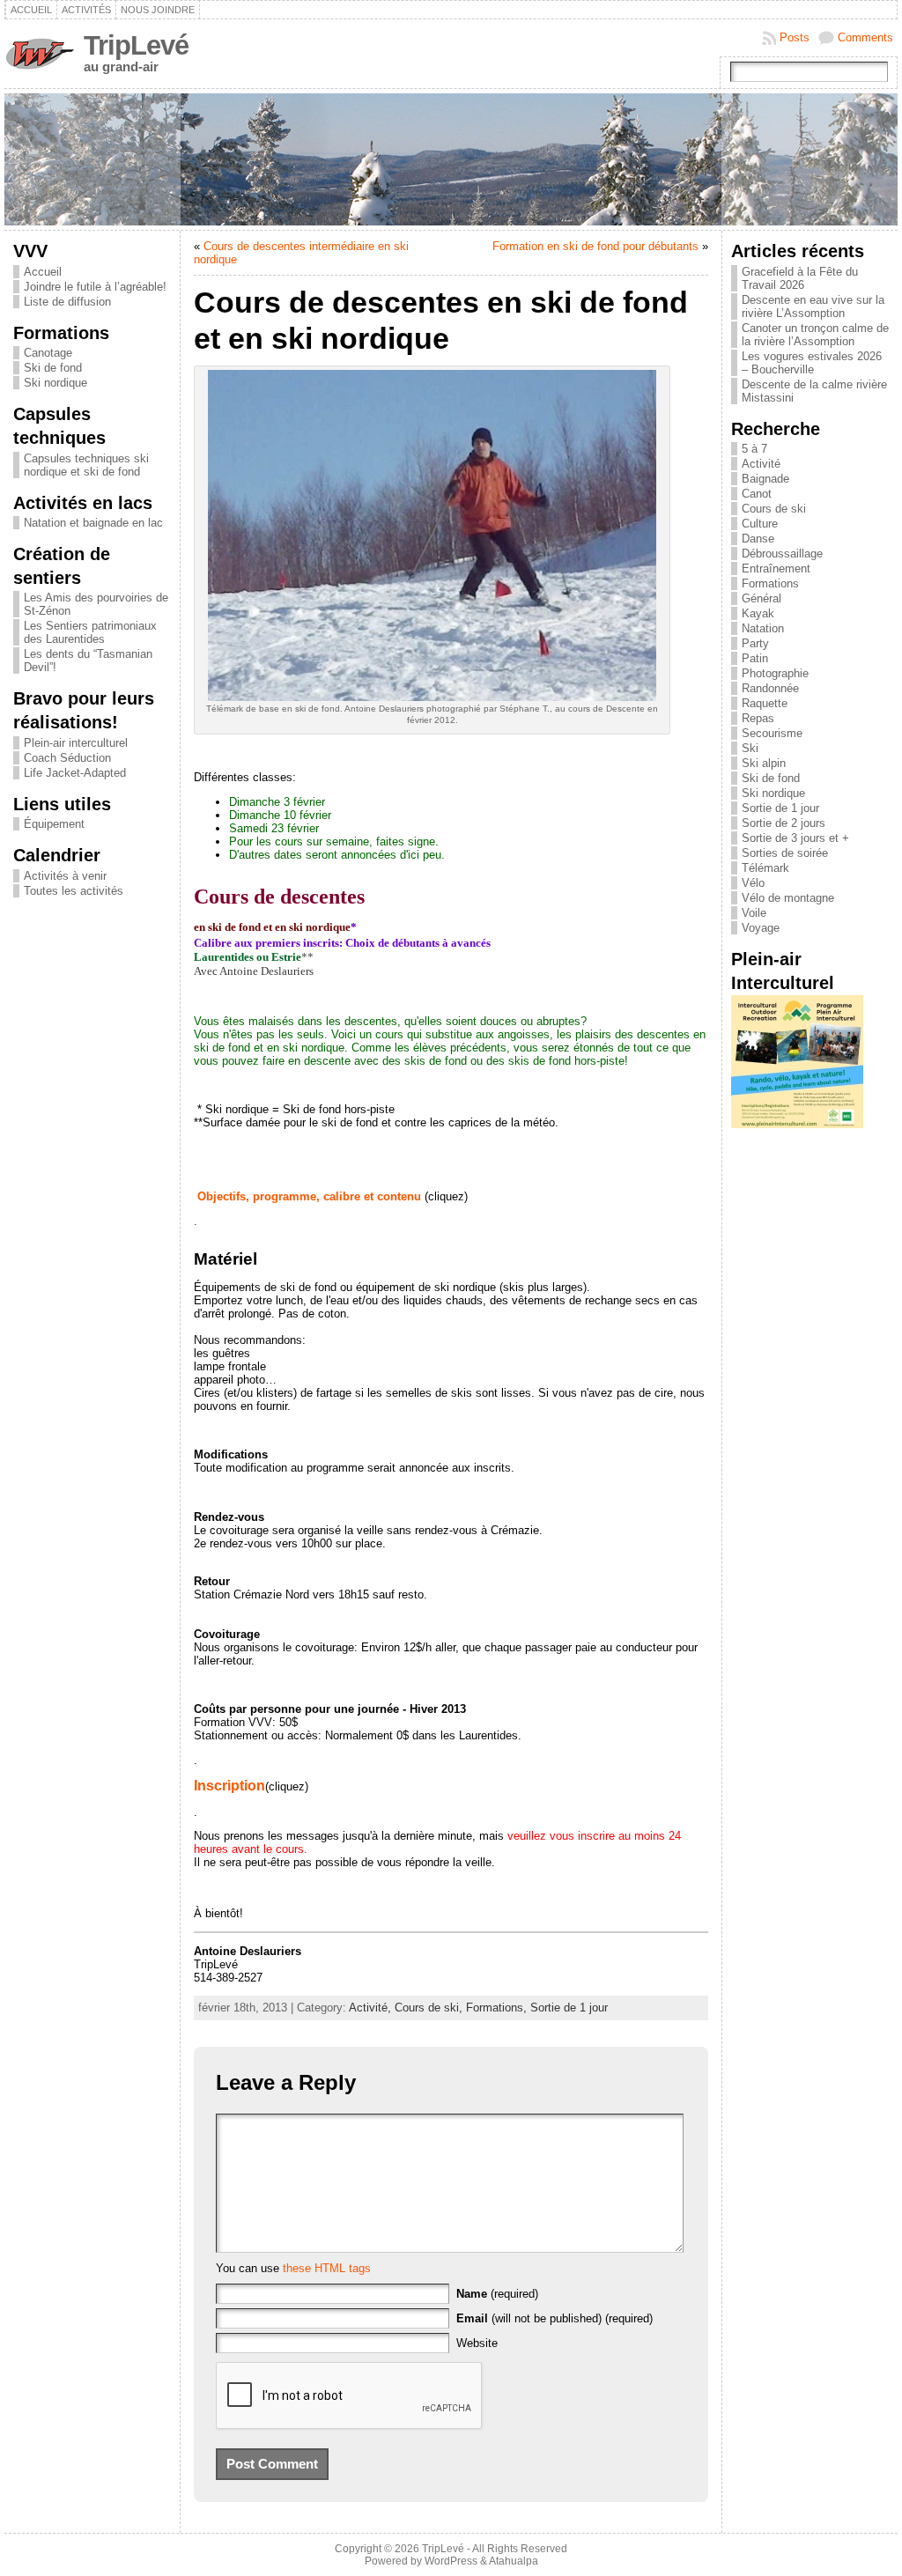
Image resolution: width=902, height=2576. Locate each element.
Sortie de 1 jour (569, 2008)
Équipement (54, 824)
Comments (865, 37)
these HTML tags (327, 2268)
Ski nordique (55, 383)
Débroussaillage (782, 554)
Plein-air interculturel (76, 743)
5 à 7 (754, 449)
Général (762, 598)
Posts (795, 37)
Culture (760, 524)
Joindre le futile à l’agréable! (95, 287)
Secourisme (772, 733)
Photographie (775, 673)
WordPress (451, 2561)
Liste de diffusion (67, 302)
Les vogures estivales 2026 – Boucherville (812, 363)
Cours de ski (774, 509)
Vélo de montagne (788, 898)
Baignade (765, 479)
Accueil (43, 272)
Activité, (372, 2008)
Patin (755, 658)
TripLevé (136, 45)
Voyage (761, 928)
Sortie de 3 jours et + (795, 838)
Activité (761, 464)
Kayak (758, 613)
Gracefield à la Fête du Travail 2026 (800, 278)
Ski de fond (53, 368)
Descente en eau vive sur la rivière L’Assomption (813, 306)
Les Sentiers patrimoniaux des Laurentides (90, 632)
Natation (763, 628)
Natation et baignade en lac (93, 523)
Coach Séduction (67, 758)
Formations (770, 583)
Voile (754, 913)
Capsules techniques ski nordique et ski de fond (86, 465)
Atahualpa (514, 2561)
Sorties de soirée (785, 853)
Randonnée (770, 688)
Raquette (765, 703)
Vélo (753, 883)
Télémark (765, 868)
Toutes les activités (74, 891)
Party (755, 643)
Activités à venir (65, 876)
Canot (757, 494)
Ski (750, 748)
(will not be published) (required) (555, 2318)
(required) (497, 2294)
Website (477, 2343)
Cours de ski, (430, 2008)
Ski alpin (764, 763)
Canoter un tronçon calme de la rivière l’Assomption (815, 335)
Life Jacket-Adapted (75, 773)
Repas (758, 718)
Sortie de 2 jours (784, 823)
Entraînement (776, 568)
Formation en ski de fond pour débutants (595, 246)
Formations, (498, 2008)
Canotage (48, 353)
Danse (758, 539)
